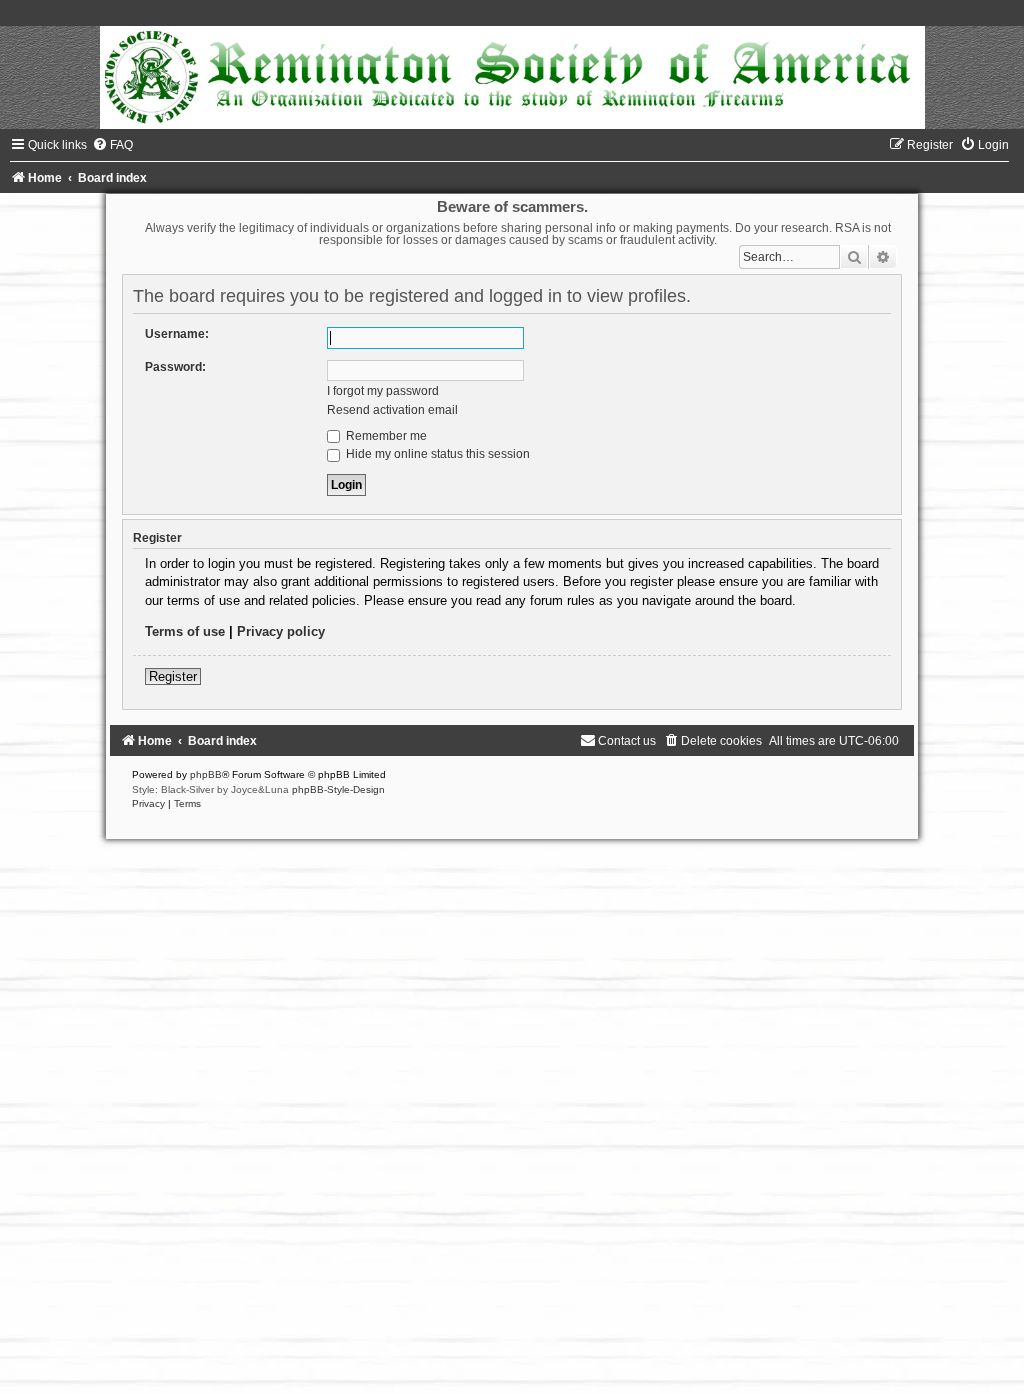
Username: (177, 334)
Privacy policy (281, 631)
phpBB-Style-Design (338, 789)
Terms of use (185, 631)
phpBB (206, 774)
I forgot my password (383, 391)
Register (173, 676)
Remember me (385, 436)
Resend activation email (392, 410)
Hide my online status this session (436, 454)
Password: (175, 367)
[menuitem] (112, 145)
